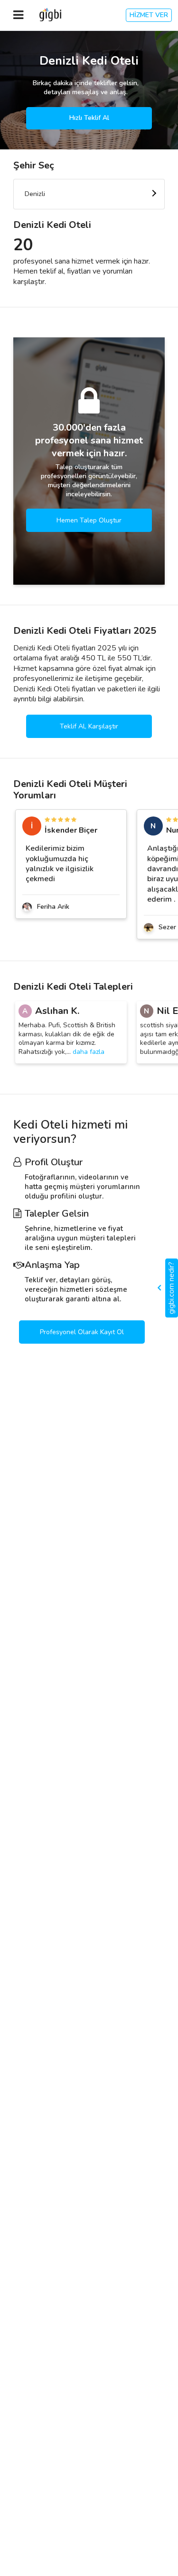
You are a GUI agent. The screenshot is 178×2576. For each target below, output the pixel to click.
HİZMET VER (149, 15)
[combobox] (89, 194)
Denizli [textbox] (35, 194)
